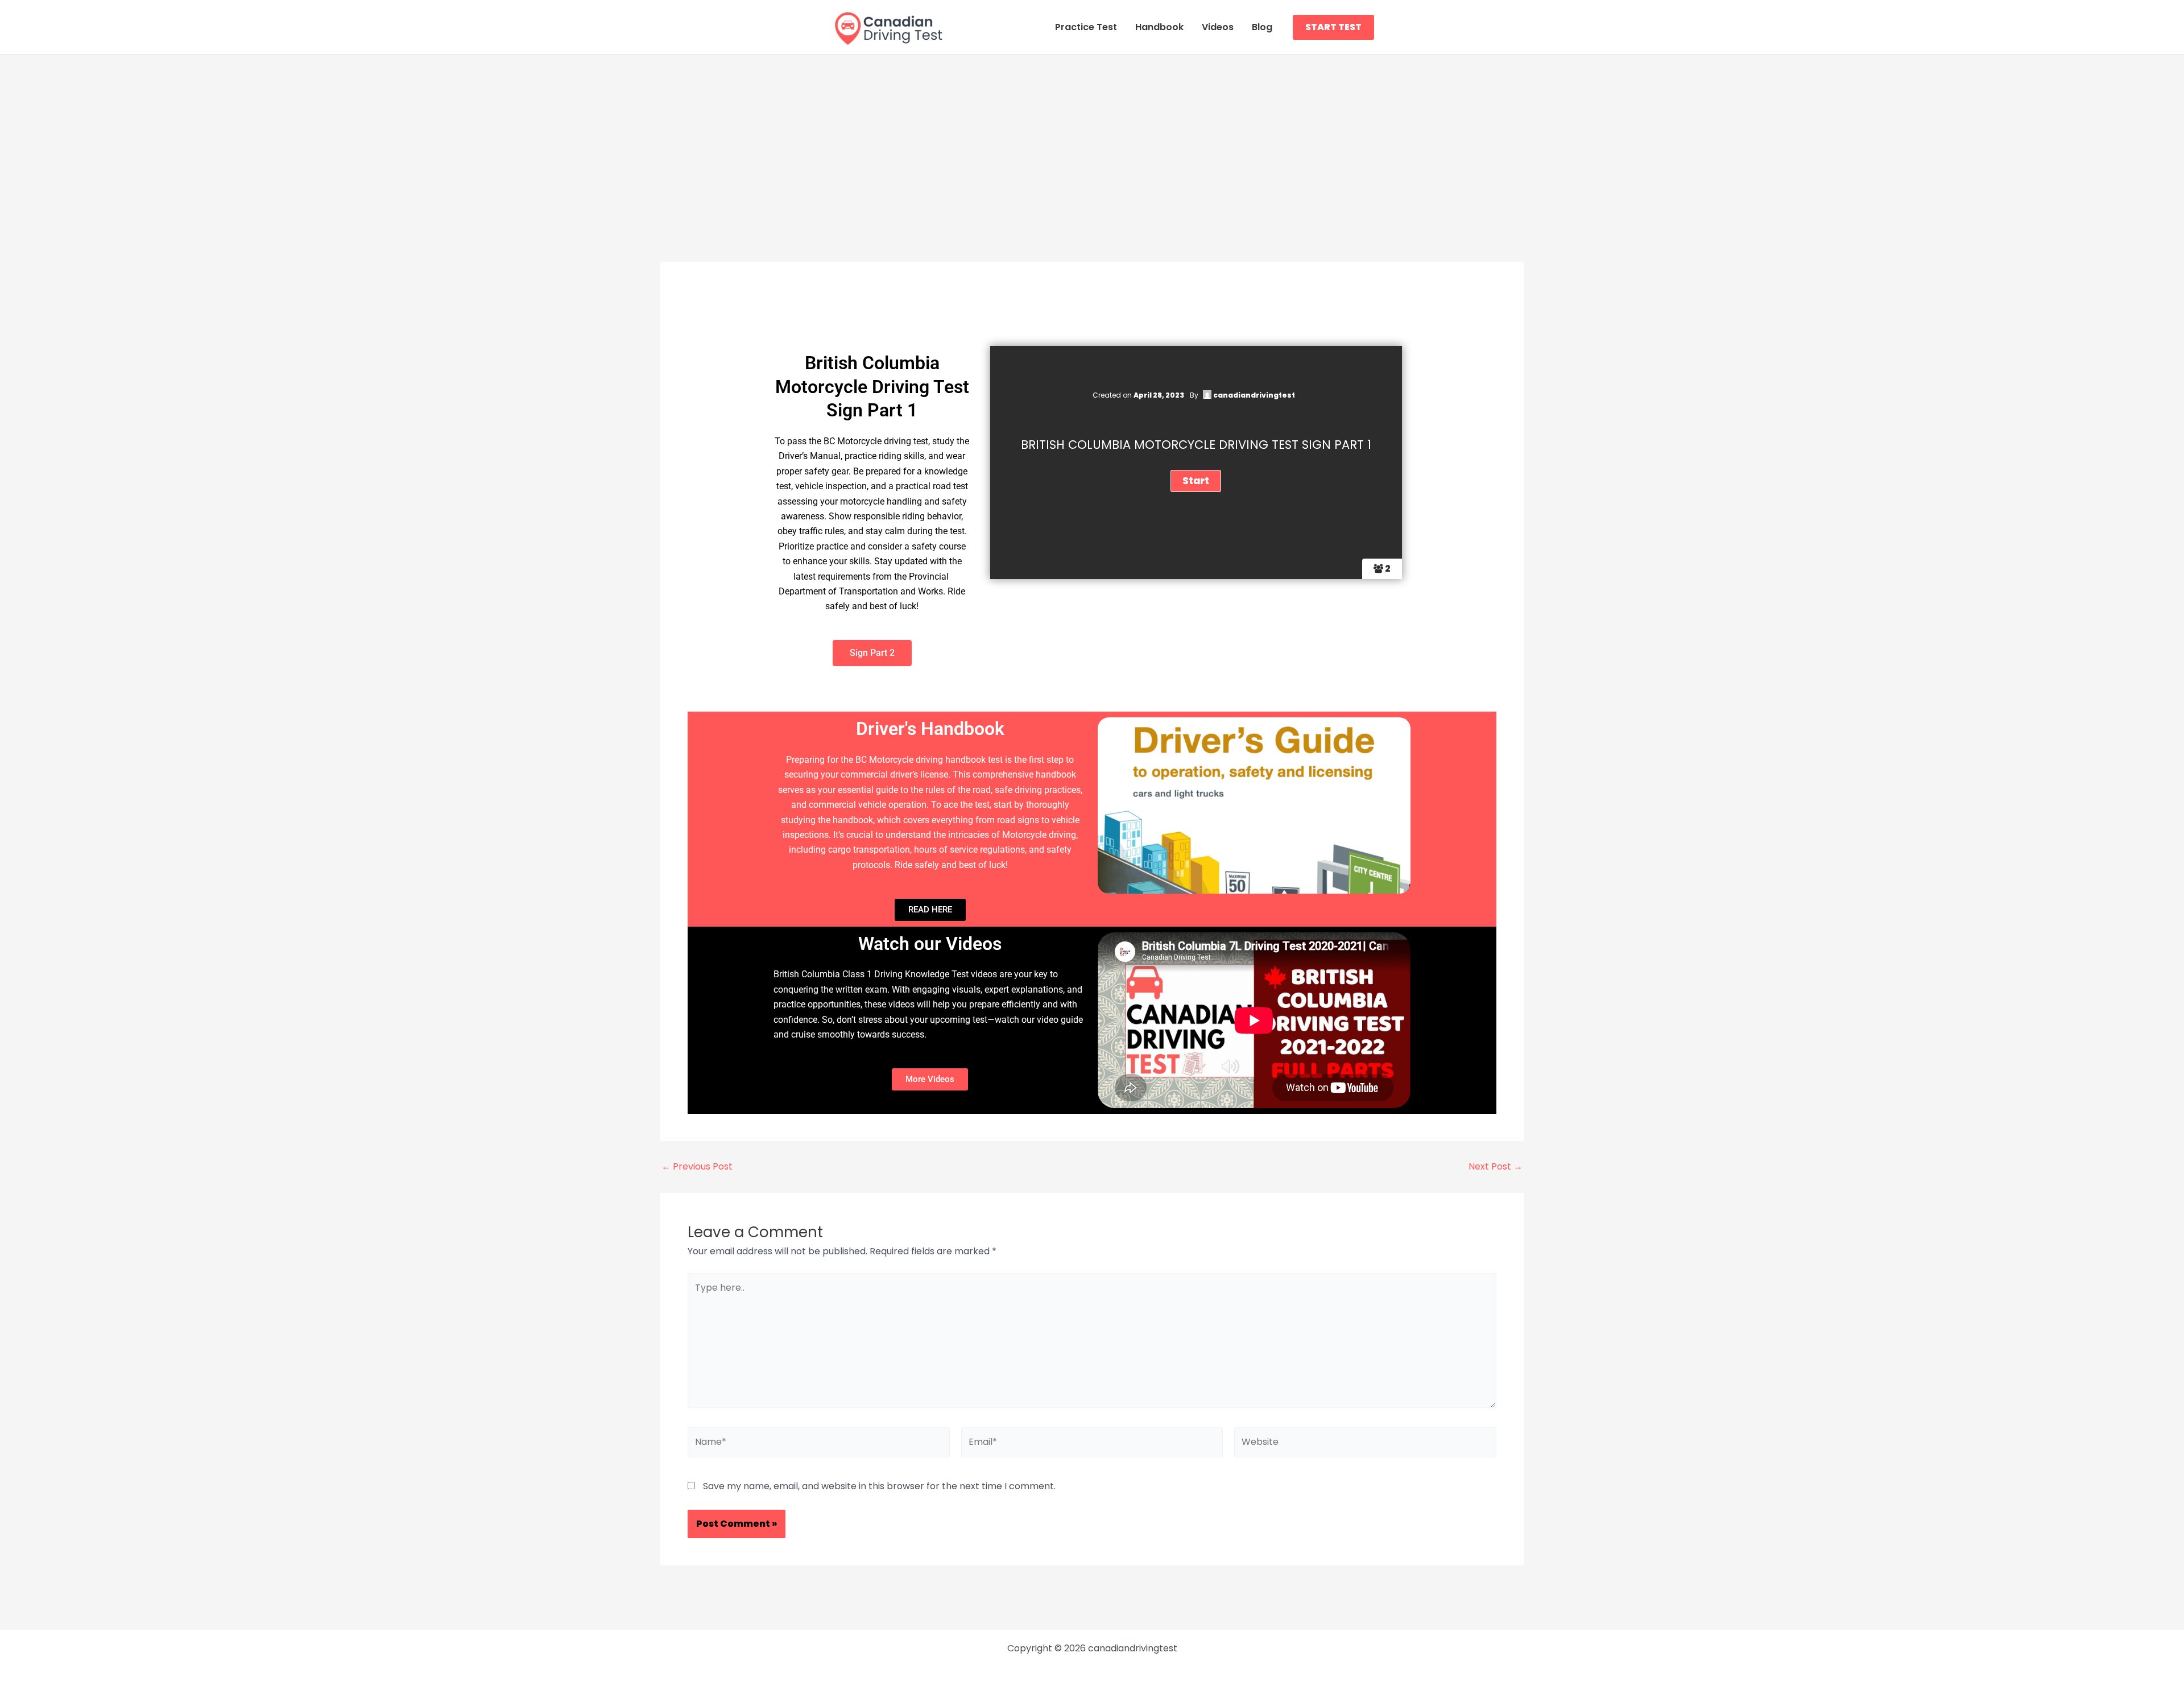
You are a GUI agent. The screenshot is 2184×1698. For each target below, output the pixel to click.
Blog (1262, 27)
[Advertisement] (1092, 140)
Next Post (1496, 1167)
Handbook (1159, 27)
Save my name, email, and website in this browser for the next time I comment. (879, 1486)
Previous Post (697, 1167)
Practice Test (1086, 27)
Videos (1218, 27)
